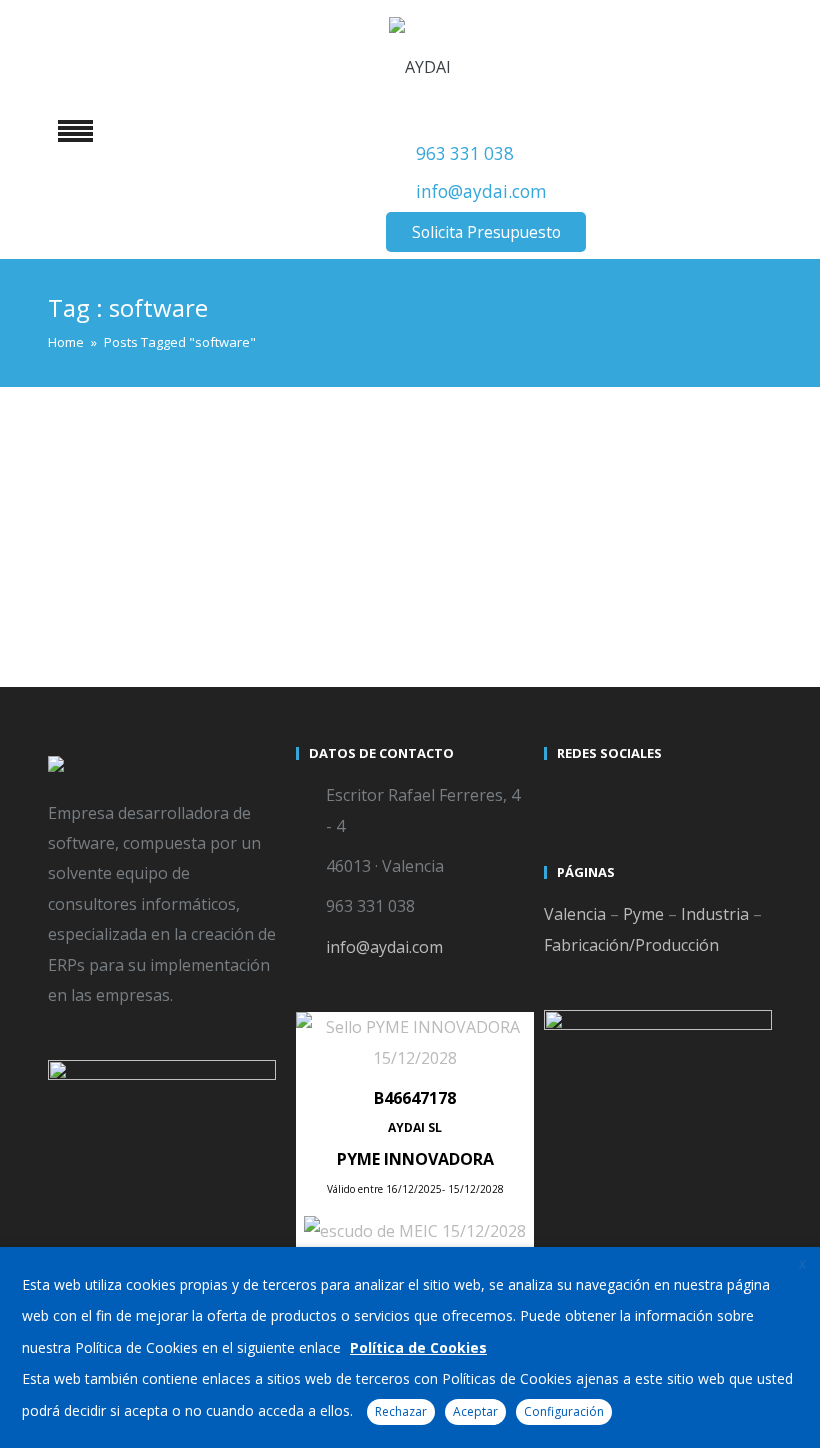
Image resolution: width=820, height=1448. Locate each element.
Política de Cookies (418, 1347)
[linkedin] (634, 798)
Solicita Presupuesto (486, 232)
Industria (715, 914)
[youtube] (598, 798)
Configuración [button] (564, 1411)
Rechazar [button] (401, 1411)
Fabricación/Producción (631, 945)
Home (66, 342)
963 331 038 (465, 153)
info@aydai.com (481, 191)
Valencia (575, 914)
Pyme (643, 914)
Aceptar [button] (475, 1411)
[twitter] (562, 798)
